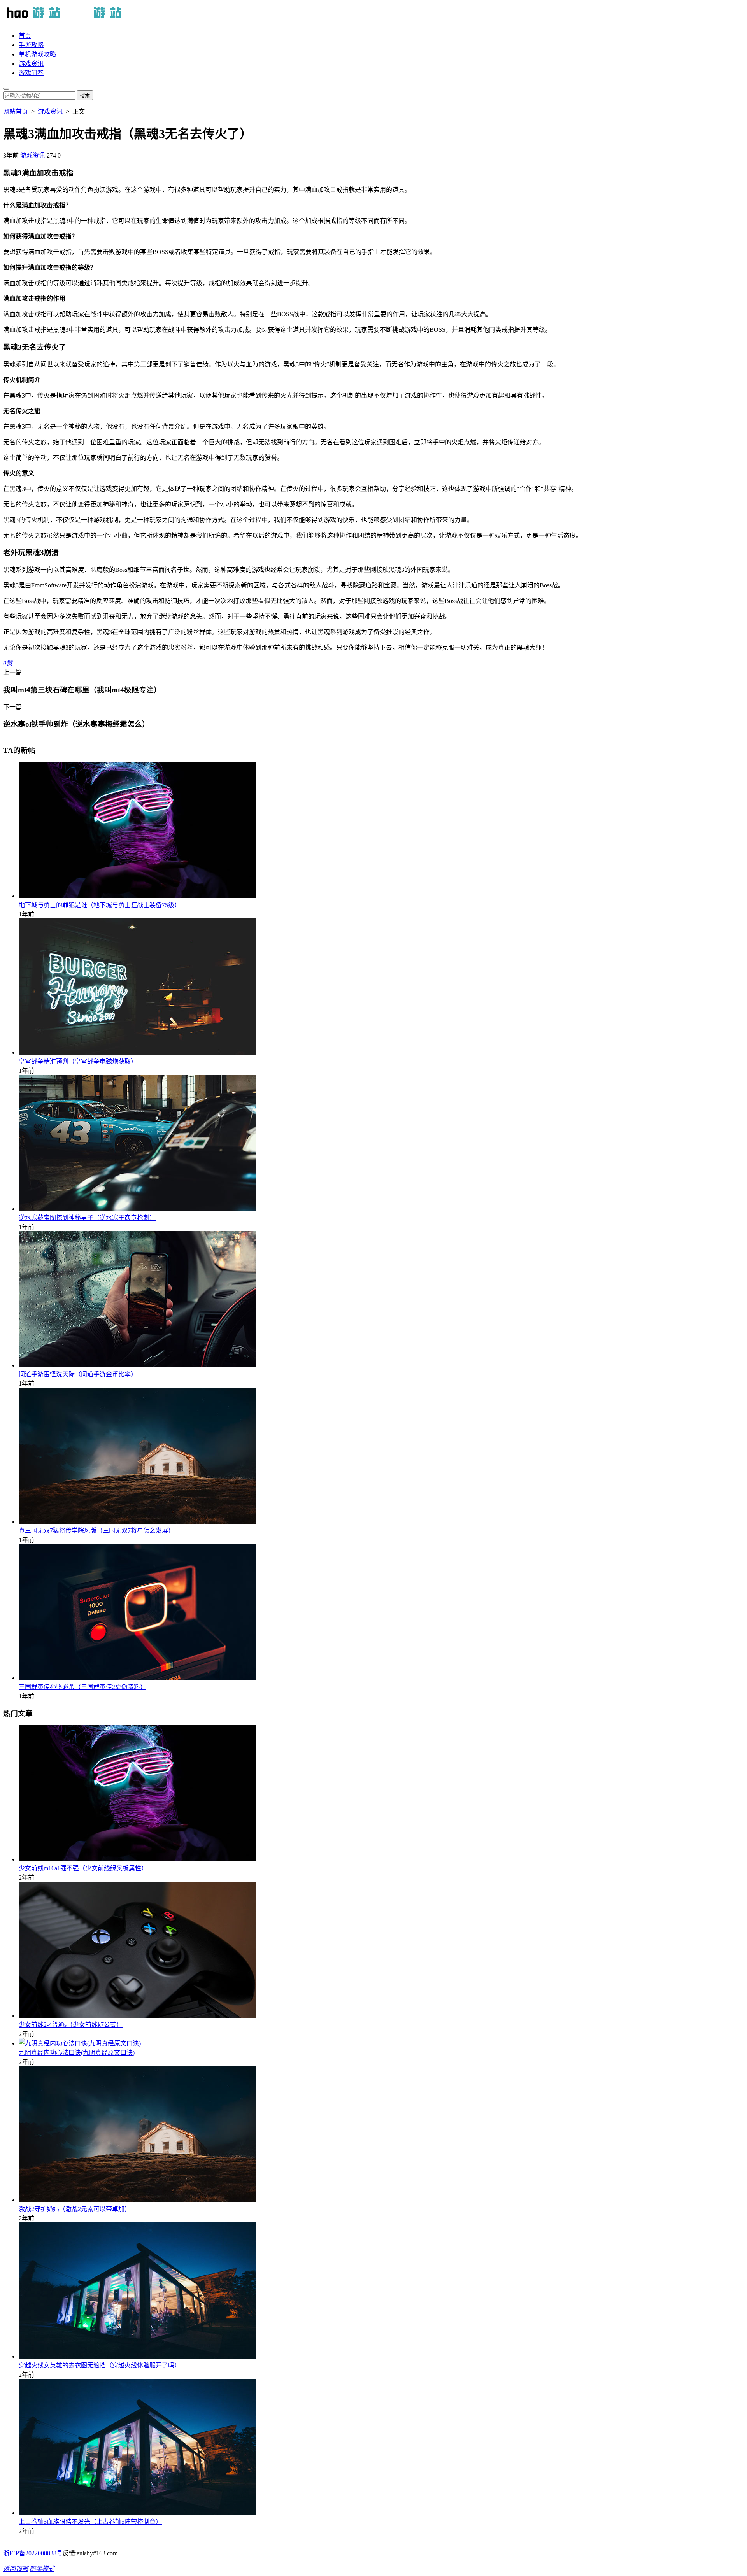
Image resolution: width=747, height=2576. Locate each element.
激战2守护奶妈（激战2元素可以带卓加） (75, 2209)
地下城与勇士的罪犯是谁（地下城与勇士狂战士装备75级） (100, 905)
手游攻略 (31, 45)
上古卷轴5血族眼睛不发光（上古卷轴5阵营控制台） (90, 2522)
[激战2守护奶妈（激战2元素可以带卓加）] (137, 2200)
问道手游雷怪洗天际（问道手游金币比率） (78, 1374)
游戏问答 (31, 73)
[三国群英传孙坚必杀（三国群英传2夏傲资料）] (137, 1678)
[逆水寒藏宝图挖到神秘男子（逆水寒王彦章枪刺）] (137, 1209)
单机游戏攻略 (37, 54)
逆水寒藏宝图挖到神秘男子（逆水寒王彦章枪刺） (87, 1218)
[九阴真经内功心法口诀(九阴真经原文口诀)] (80, 2043)
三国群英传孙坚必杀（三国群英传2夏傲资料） (82, 1687)
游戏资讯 (31, 64)
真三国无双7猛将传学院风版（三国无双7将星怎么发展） (96, 1531)
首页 (25, 36)
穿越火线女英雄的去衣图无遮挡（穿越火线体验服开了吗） (100, 2365)
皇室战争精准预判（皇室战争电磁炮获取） (78, 1061)
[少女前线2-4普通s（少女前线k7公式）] (137, 2016)
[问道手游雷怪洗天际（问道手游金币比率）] (137, 1365)
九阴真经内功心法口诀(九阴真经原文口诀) (77, 2053)
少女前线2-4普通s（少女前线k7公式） (71, 2025)
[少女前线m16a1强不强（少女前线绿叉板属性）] (137, 1859)
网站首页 (16, 111)
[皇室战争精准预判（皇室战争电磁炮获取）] (137, 1052)
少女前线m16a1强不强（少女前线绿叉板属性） (83, 1868)
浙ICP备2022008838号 (33, 2553)
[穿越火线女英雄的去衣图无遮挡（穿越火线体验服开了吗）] (137, 2356)
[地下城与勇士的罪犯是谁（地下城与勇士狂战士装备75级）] (137, 896)
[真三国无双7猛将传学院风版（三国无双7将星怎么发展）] (137, 1522)
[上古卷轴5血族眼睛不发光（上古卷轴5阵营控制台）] (137, 2513)
